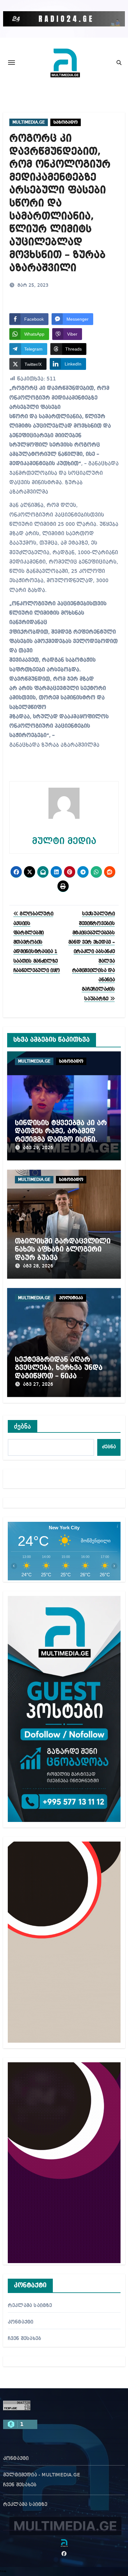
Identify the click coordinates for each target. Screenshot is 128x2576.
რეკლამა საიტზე (30, 2306)
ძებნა (23, 1426)
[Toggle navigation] (11, 63)
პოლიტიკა (71, 1298)
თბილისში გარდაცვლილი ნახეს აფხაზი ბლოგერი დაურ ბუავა (63, 1250)
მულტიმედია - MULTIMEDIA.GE (42, 2475)
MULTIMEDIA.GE (29, 122)
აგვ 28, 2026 (38, 1266)
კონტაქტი (21, 2322)
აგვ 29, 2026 (38, 1148)
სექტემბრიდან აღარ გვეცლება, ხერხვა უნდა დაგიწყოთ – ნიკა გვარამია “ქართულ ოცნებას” (59, 1376)
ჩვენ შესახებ (24, 2339)
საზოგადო (66, 122)
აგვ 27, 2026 (38, 1385)
